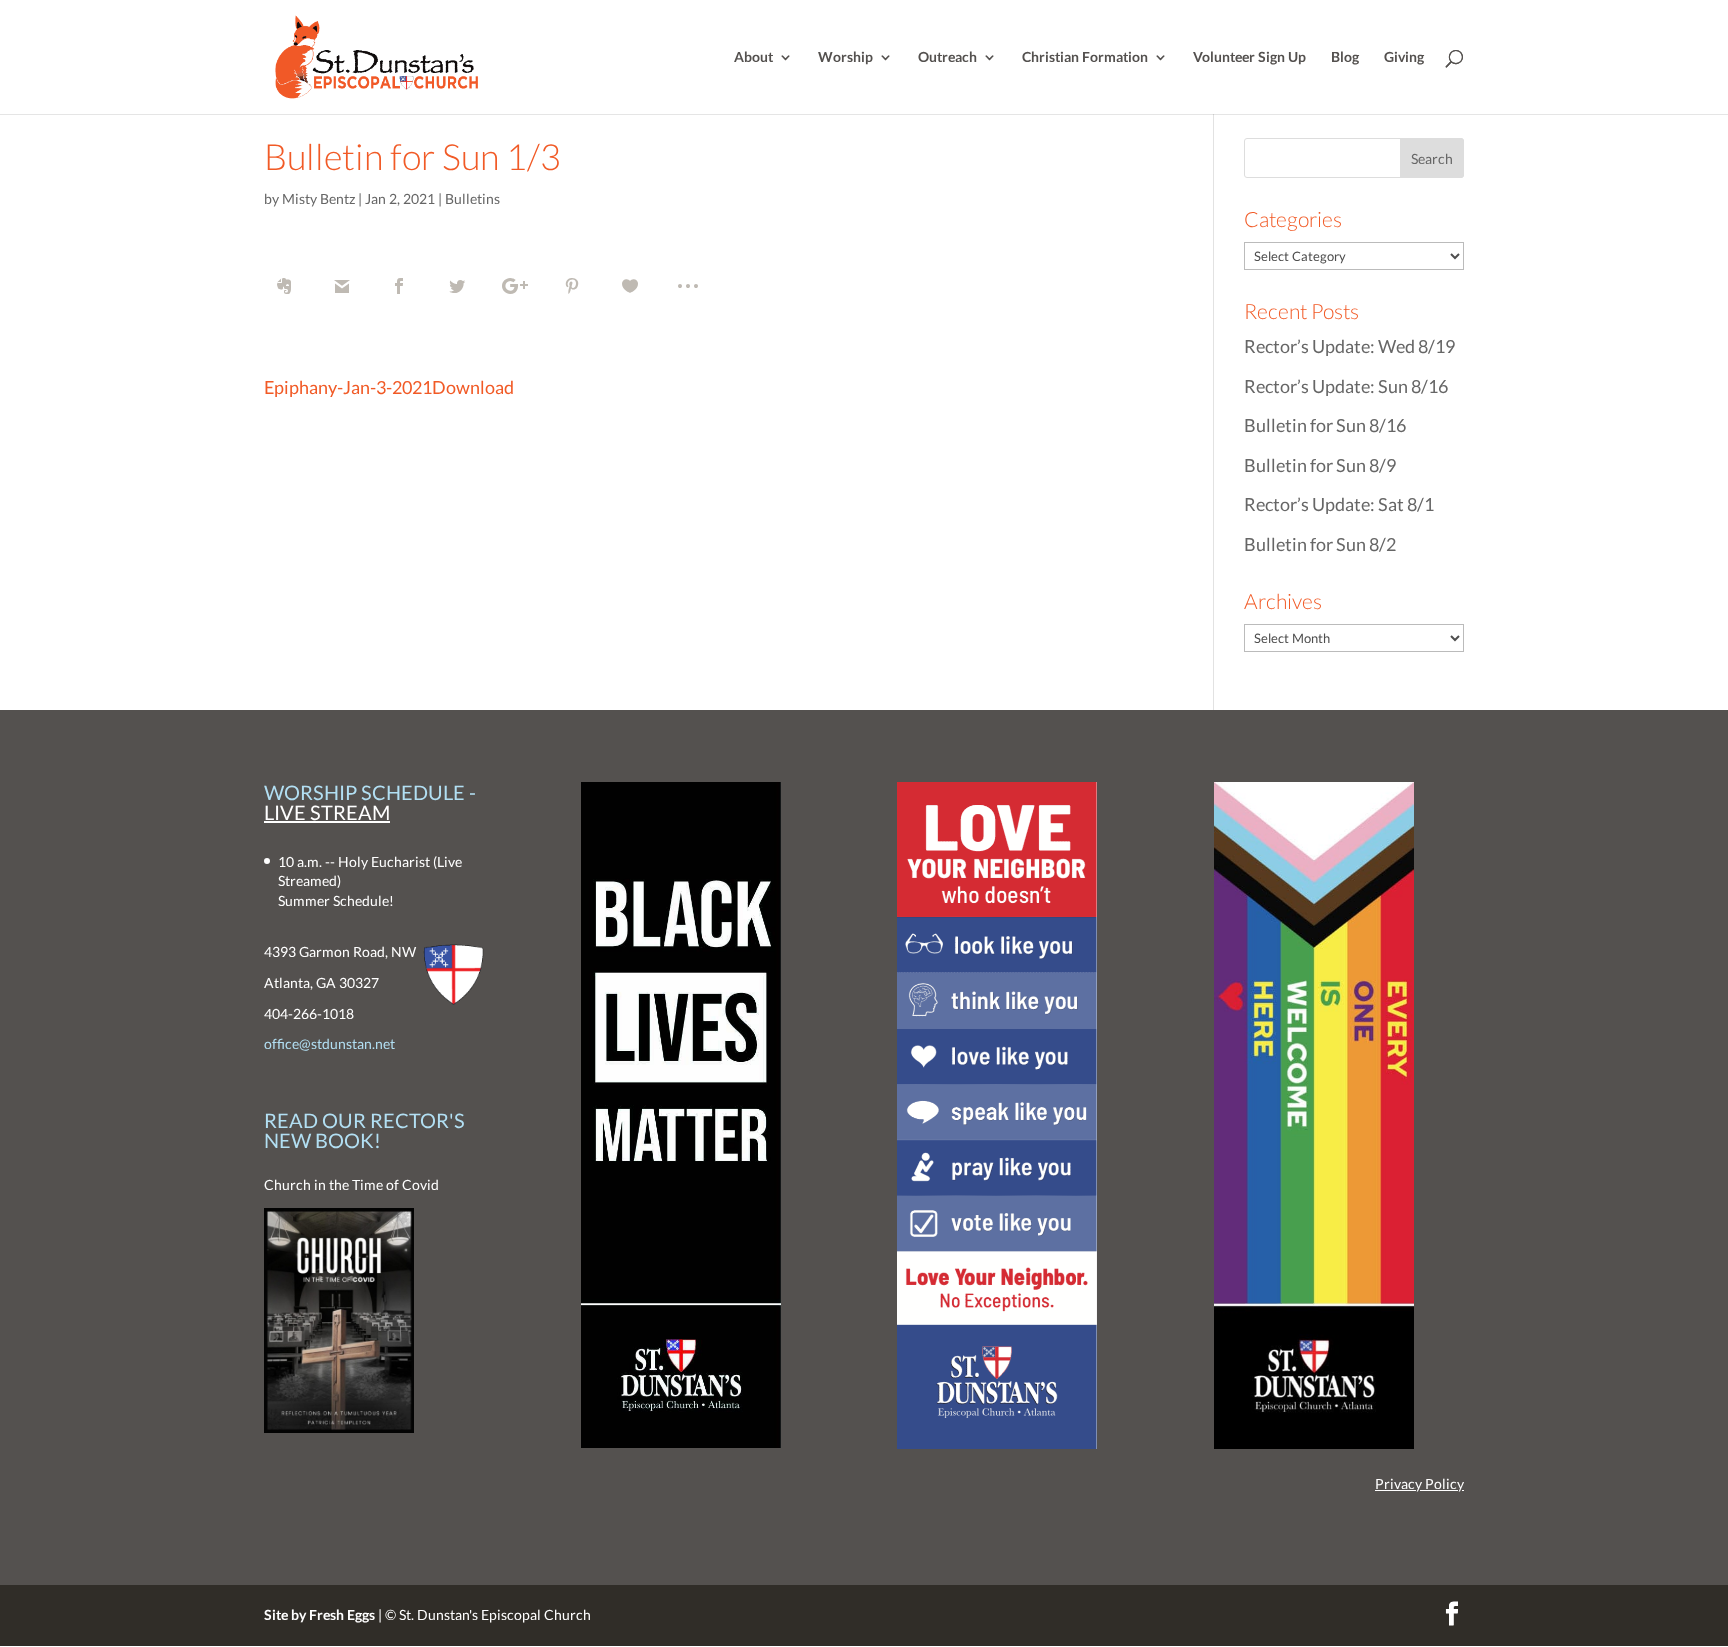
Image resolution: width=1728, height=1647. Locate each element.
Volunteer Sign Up (1249, 57)
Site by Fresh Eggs (319, 1614)
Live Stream (327, 812)
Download (473, 387)
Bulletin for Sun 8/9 (1320, 465)
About (753, 57)
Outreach (947, 57)
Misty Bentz (318, 198)
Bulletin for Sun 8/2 (1320, 544)
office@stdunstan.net (329, 1043)
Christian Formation (1085, 57)
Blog (1345, 57)
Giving (1404, 57)
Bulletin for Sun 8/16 (1325, 425)
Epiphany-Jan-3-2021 (348, 387)
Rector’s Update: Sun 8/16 (1346, 386)
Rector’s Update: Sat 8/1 (1339, 504)
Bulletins (472, 198)
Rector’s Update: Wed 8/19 (1349, 346)
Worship (845, 57)
